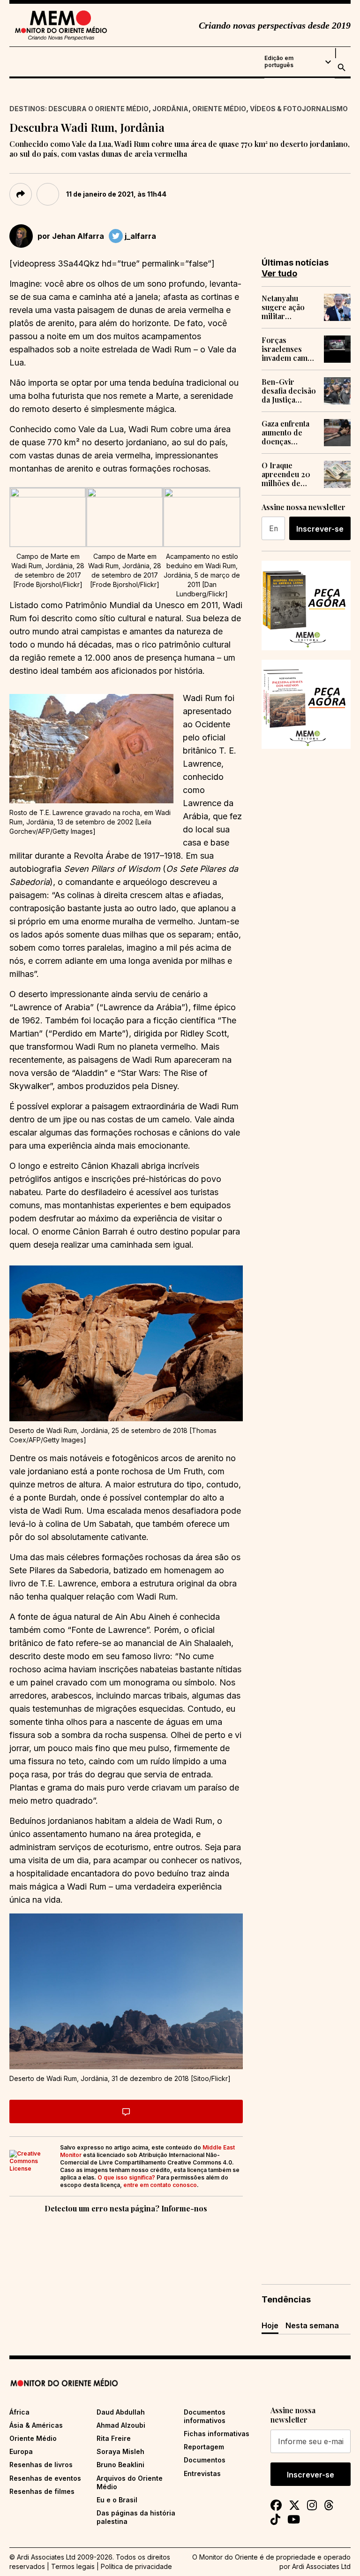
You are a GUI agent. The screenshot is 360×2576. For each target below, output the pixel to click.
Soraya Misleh (120, 2451)
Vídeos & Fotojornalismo (299, 109)
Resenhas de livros (41, 2465)
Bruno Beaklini (120, 2465)
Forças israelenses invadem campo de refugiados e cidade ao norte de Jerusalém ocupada (289, 349)
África (19, 2412)
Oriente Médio (219, 109)
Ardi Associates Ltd (321, 2566)
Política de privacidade (136, 2566)
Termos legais (73, 2566)
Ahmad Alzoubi (121, 2425)
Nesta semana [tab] (312, 2325)
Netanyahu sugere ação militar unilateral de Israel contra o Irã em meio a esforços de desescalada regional (288, 307)
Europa (21, 2451)
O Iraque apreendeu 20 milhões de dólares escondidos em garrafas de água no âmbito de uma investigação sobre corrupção (289, 474)
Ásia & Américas (36, 2425)
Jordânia (170, 109)
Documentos (205, 2460)
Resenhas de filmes (42, 2491)
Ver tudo (279, 273)
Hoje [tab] (270, 2325)
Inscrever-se (320, 529)
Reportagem (204, 2447)
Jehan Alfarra (78, 236)
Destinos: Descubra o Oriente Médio (79, 109)
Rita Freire (114, 2438)
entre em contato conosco (160, 2185)
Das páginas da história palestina (136, 2517)
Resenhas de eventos (45, 2478)
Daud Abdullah (121, 2412)
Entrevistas (202, 2473)
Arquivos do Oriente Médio (130, 2482)
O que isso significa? (126, 2177)
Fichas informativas (217, 2434)
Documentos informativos (205, 2416)
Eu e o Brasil (117, 2500)
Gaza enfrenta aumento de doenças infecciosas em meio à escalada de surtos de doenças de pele (288, 433)
